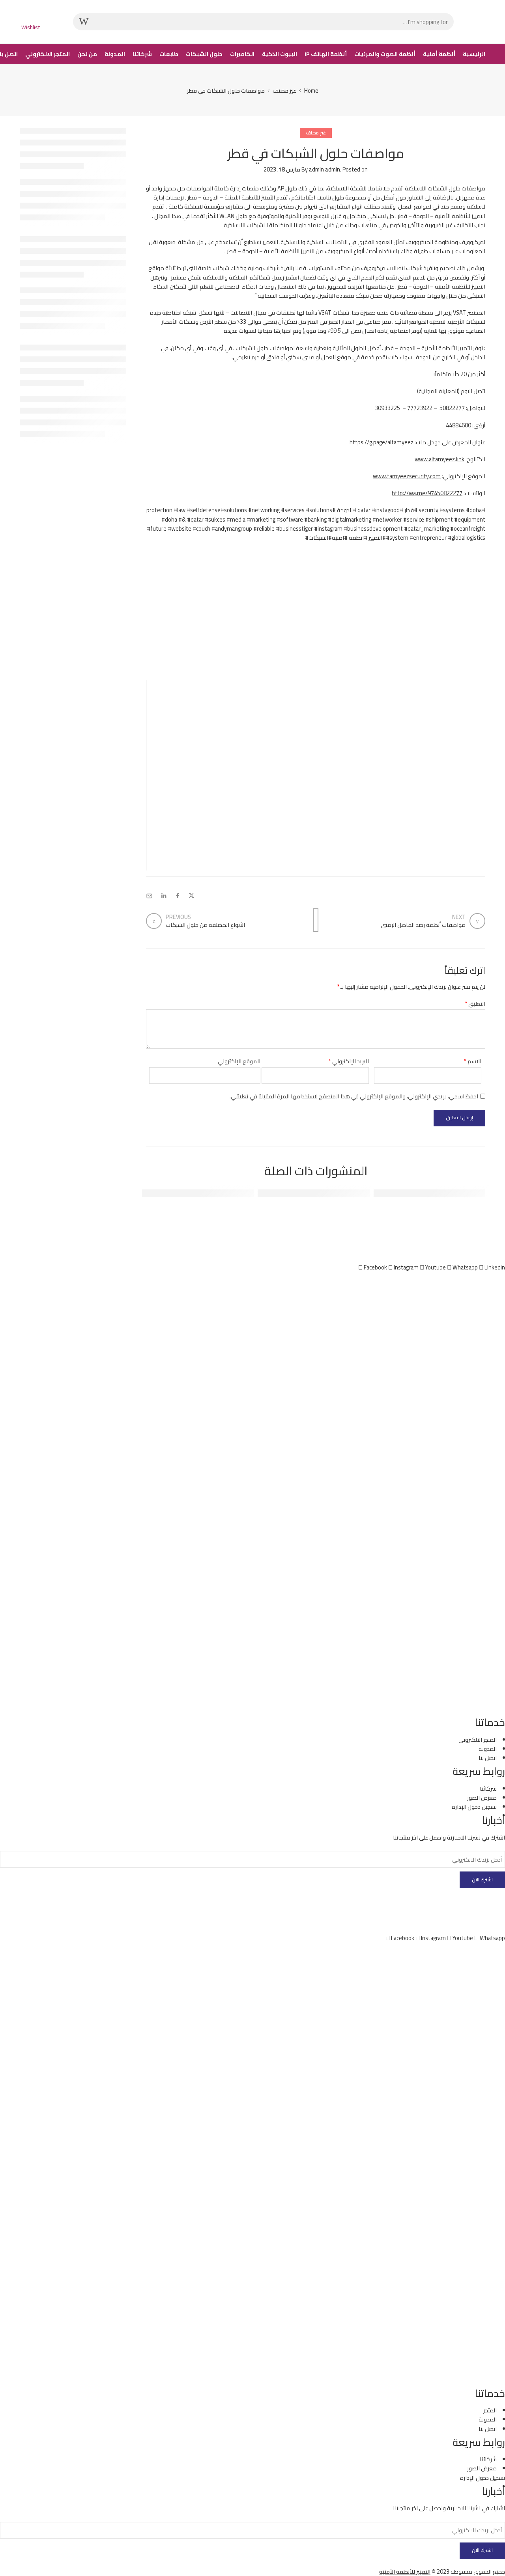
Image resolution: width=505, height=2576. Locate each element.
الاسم (473, 1061)
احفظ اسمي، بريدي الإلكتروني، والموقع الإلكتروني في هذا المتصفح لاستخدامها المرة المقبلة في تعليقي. (354, 1096)
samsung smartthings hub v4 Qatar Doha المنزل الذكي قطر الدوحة (274, 1194)
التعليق (475, 1004)
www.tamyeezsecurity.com (407, 476)
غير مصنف (284, 90)
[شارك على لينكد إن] (164, 896)
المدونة (115, 54)
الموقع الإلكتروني (239, 1061)
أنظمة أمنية (439, 54)
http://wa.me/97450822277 (427, 493)
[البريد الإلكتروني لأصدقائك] (149, 896)
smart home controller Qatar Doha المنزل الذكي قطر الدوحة (400, 1194)
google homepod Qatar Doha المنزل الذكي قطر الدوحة (177, 1194)
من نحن (87, 54)
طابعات (169, 54)
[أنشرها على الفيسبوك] (178, 896)
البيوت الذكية (280, 54)
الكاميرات (242, 54)
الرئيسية (474, 54)
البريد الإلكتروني (349, 1061)
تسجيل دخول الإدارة (483, 2478)
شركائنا (142, 54)
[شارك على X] (192, 896)
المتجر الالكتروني (48, 54)
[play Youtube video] (316, 775)
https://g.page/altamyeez (382, 442)
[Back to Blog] (316, 920)
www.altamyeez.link (440, 459)
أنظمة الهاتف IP (326, 54)
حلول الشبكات (204, 54)
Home (311, 90)
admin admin (325, 169)
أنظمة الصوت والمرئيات (385, 54)
